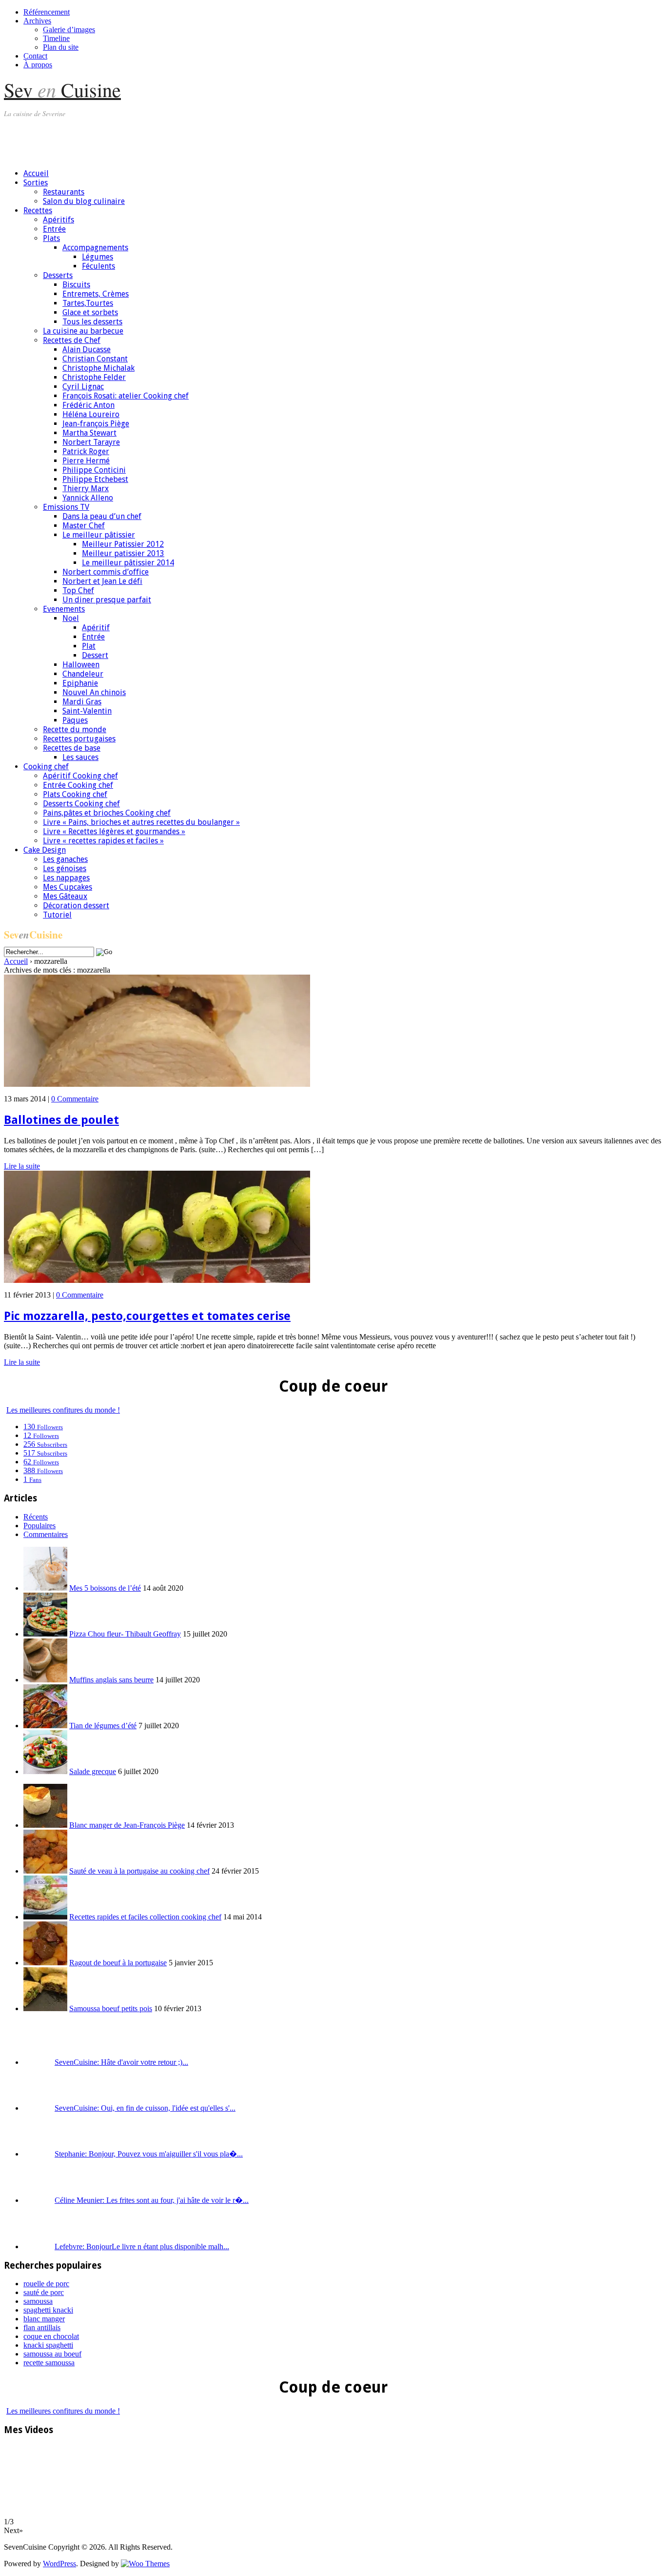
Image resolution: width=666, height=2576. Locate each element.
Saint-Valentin (87, 711)
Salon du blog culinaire (84, 201)
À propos (38, 65)
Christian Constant (95, 359)
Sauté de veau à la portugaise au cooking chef (139, 1871)
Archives (37, 21)
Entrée (54, 229)
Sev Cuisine (62, 90)
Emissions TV (66, 507)
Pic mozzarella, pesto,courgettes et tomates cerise (147, 1316)
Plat (89, 646)
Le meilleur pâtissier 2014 (128, 563)
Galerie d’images (69, 30)
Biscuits (76, 285)
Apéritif (96, 628)
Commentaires (46, 1534)
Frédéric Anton (88, 405)
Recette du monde (75, 729)
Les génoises (65, 869)
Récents (36, 1517)
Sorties (36, 183)
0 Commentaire (75, 1099)
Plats (51, 238)
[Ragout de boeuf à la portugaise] (45, 1963)
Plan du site (61, 47)
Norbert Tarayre (91, 442)
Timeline (56, 38)
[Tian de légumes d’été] (45, 1726)
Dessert (95, 655)
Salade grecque (93, 1771)
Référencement (47, 12)
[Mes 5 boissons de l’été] (45, 1588)
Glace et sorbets (90, 312)
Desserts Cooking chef (81, 804)
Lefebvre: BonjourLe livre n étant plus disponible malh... (142, 2247)
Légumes (98, 257)
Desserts (58, 275)
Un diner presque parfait (107, 600)
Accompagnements (95, 248)
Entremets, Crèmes (96, 294)
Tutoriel (57, 915)
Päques (75, 720)
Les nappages (66, 878)
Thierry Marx (86, 489)
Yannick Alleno (88, 498)
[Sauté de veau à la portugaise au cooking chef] (45, 1871)
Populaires (39, 1526)
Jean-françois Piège (96, 424)
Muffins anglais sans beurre (111, 1680)
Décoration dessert (76, 906)
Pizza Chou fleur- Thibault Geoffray (125, 1634)
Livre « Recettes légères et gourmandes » (114, 831)
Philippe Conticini (94, 470)
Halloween (81, 665)
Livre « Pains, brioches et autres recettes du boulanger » (141, 822)
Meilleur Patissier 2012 (123, 544)
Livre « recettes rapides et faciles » (103, 841)
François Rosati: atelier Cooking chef (126, 396)
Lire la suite (22, 1166)
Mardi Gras (82, 702)
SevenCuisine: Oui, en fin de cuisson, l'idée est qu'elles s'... (145, 2108)
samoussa (38, 2301)
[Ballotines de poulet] (157, 1084)
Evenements (64, 609)
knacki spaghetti (48, 2345)
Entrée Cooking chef (78, 785)
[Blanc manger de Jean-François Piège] (45, 1825)
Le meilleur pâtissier (99, 535)
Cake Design (45, 850)
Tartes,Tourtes (88, 303)
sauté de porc (44, 2292)
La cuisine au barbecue (83, 331)
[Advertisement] (181, 139)
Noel (71, 618)
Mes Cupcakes (68, 887)
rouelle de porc (46, 2284)
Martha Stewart (89, 433)
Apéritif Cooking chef (80, 776)
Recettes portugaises (79, 739)
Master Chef (84, 526)
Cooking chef (46, 767)
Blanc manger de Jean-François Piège (127, 1825)
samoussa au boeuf (52, 2354)
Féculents (98, 266)
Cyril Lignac (83, 387)
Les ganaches (65, 859)
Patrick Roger (86, 451)
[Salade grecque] (45, 1771)
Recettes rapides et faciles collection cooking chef (145, 1917)
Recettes (38, 210)
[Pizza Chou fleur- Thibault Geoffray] (45, 1634)
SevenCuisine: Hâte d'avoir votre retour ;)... (121, 2062)
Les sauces (80, 757)
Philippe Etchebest (95, 479)
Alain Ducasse (87, 349)
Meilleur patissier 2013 (123, 553)
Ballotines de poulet (61, 1120)
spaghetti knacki (48, 2310)
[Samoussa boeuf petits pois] (45, 2008)
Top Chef (78, 590)
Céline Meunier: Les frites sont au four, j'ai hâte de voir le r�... (152, 2200)
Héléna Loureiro (91, 414)
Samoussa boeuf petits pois (111, 2008)
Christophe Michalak (98, 368)
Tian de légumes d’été (103, 1726)
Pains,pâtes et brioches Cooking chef (107, 813)
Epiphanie (80, 683)
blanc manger (44, 2319)
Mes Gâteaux (65, 896)
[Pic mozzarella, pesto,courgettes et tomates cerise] (157, 1280)
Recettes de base (72, 748)
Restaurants (64, 192)
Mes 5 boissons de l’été (105, 1588)
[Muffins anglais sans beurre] (45, 1680)
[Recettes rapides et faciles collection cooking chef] (45, 1917)
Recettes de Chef (72, 340)
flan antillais (42, 2327)
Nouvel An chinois (94, 692)
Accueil (36, 173)
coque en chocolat (51, 2336)
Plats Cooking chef (75, 794)
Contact (35, 56)
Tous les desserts (92, 322)
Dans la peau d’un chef (102, 516)
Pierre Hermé (86, 461)
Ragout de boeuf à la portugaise (118, 1963)
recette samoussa (49, 2363)
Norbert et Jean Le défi (102, 581)
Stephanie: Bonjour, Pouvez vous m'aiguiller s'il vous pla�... (149, 2154)
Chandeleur (83, 674)
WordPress (59, 2564)
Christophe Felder (94, 377)
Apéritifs (59, 220)
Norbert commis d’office (106, 572)
